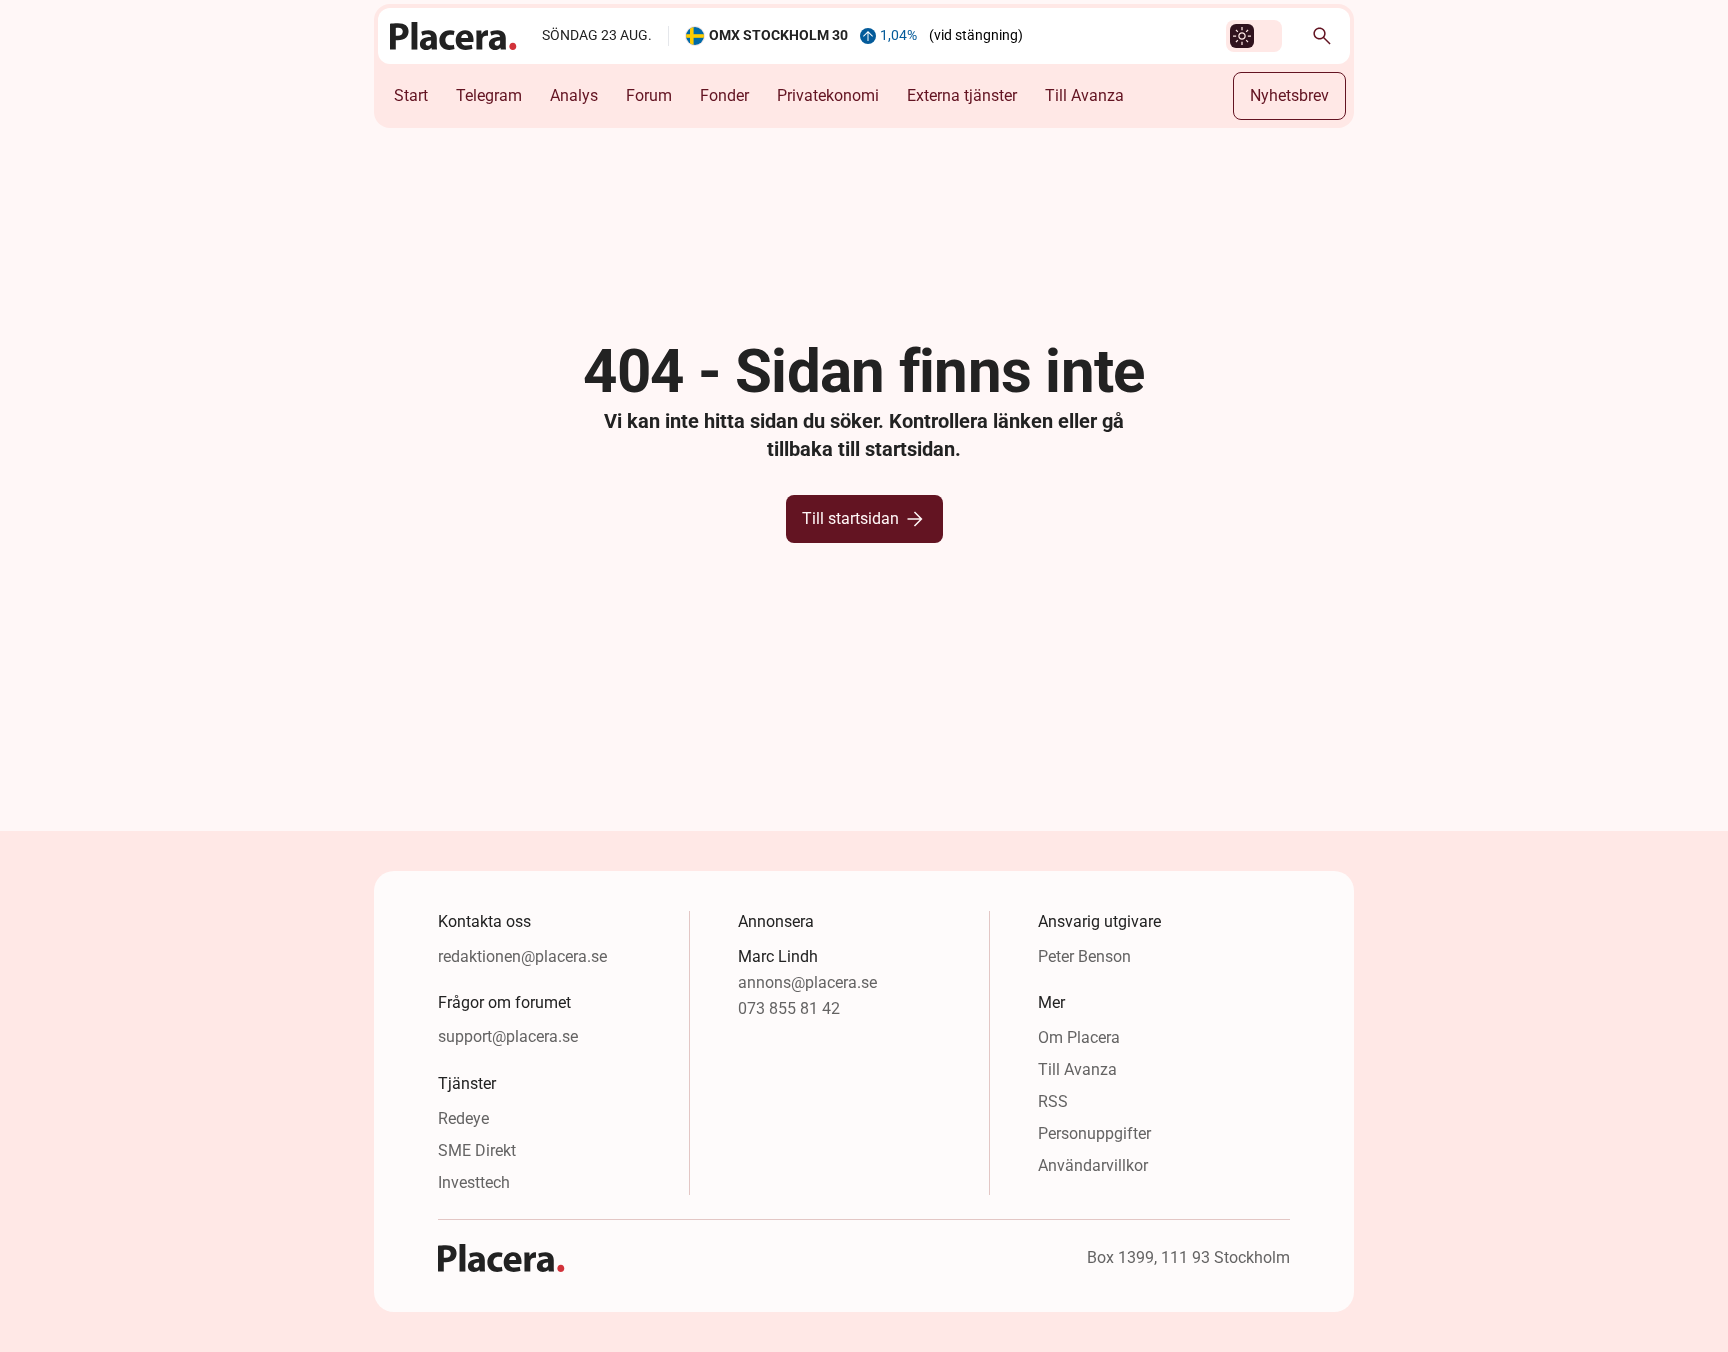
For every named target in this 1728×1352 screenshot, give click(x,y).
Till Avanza (1084, 95)
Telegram (489, 95)
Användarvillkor (1093, 1165)
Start (411, 95)
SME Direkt (477, 1150)
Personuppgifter (1094, 1133)
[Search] (1322, 36)
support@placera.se (508, 1036)
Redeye (463, 1118)
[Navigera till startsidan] (454, 36)
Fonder (724, 95)
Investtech (474, 1182)
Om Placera (1079, 1037)
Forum (649, 95)
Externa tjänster (962, 95)
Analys (574, 95)
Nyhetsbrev (1289, 95)
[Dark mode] (1242, 36)
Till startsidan (850, 518)
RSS (1053, 1101)
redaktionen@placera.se (522, 956)
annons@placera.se (807, 982)
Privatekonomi (828, 95)
